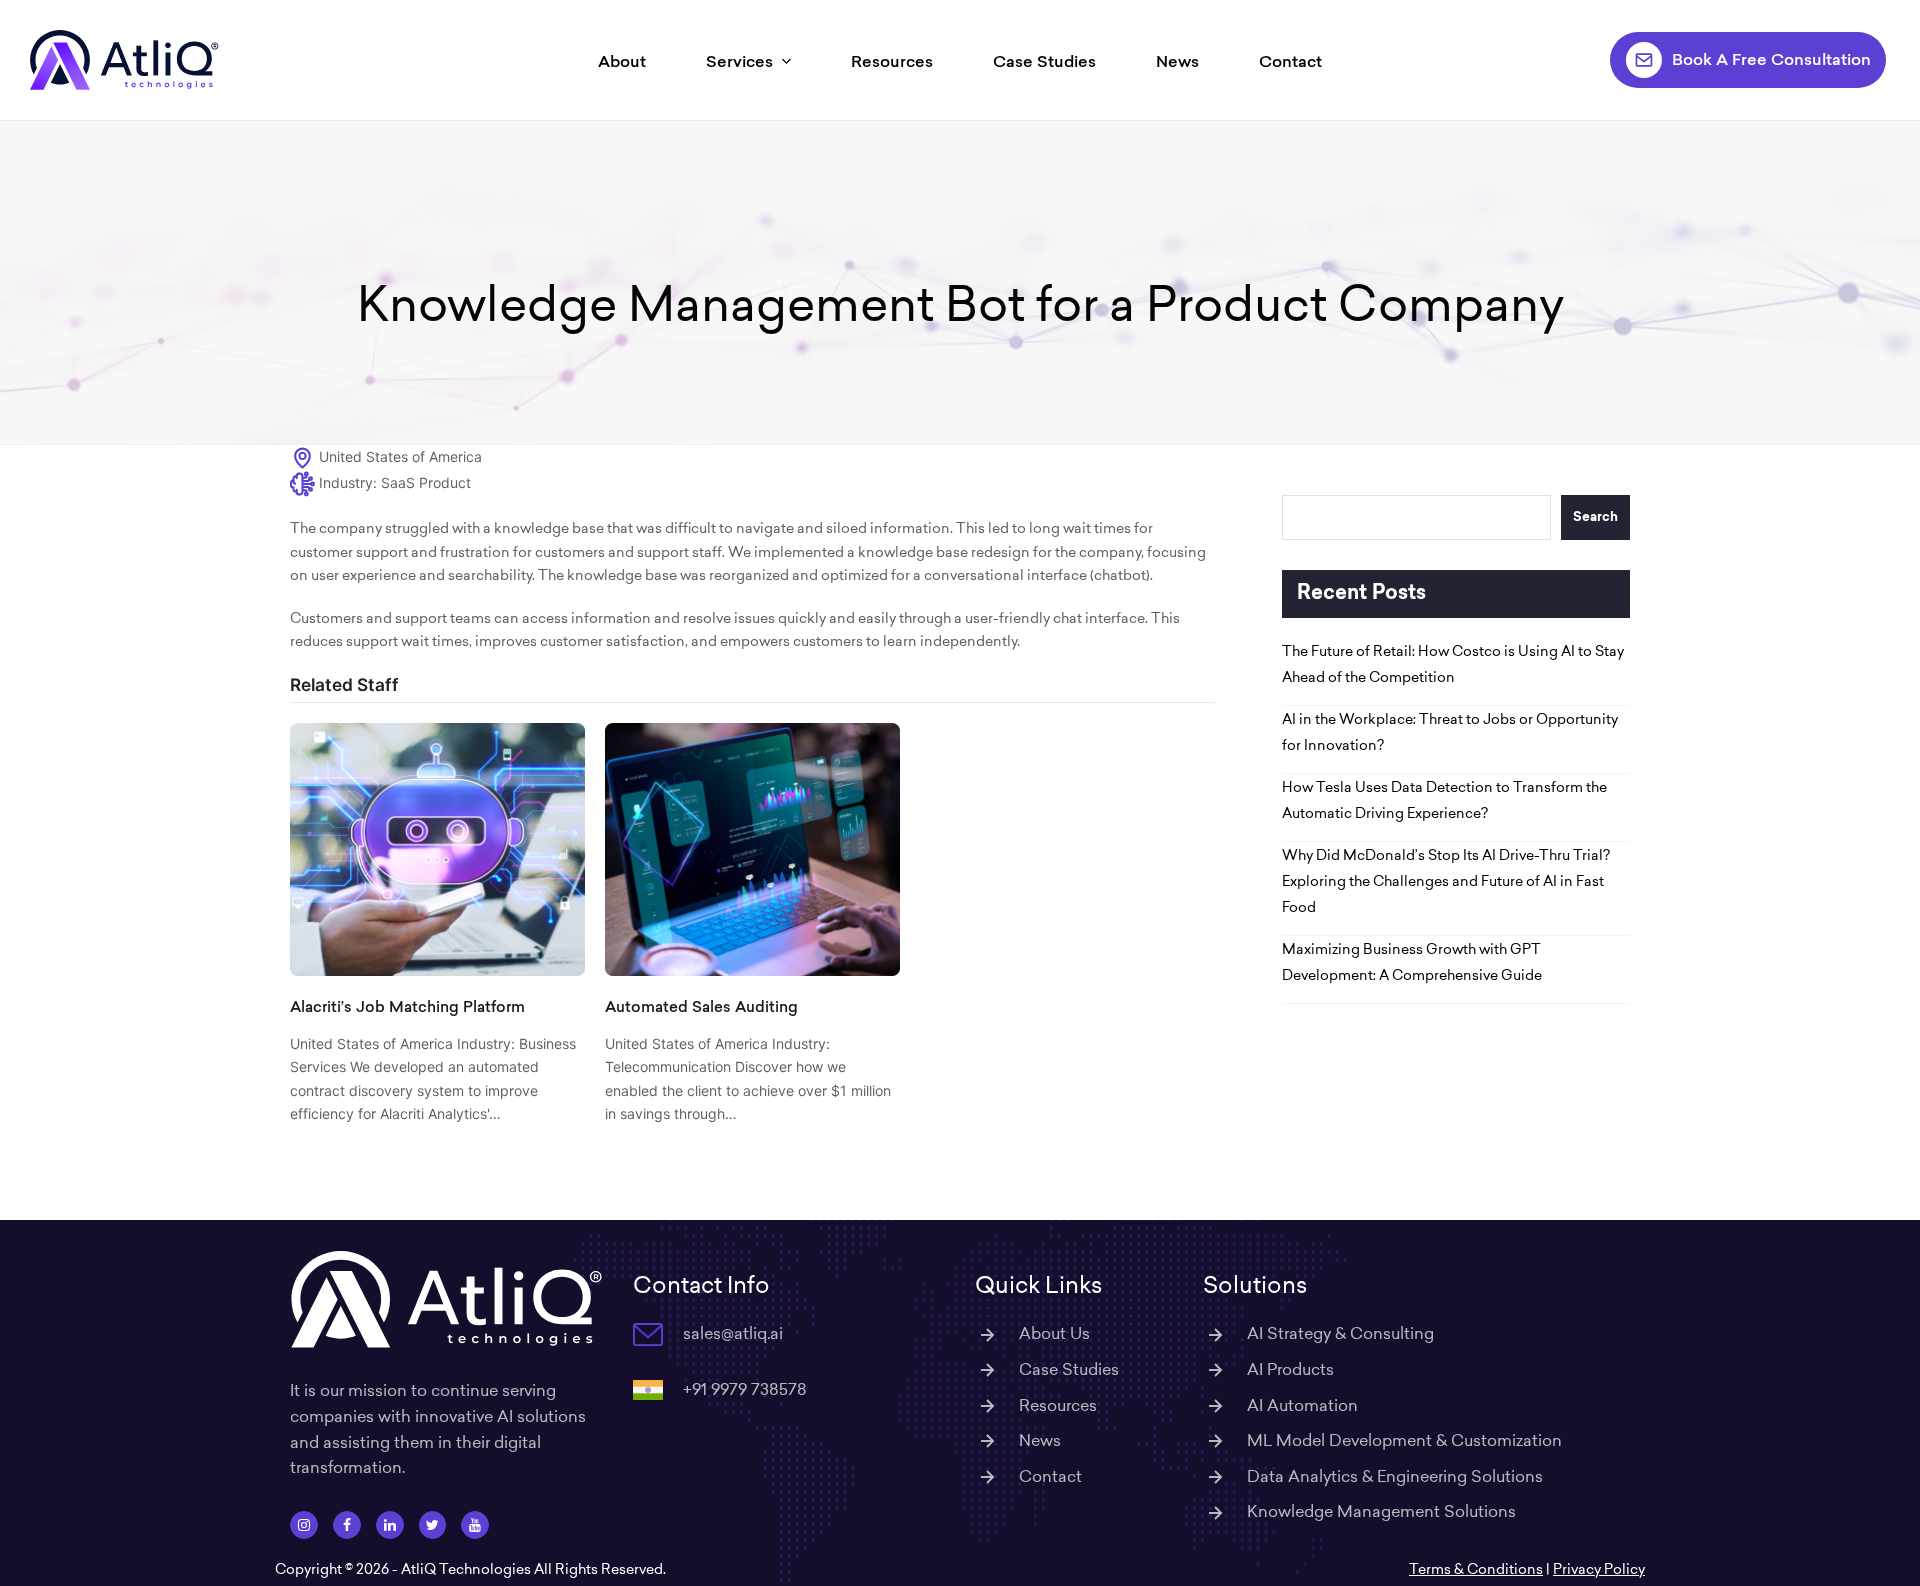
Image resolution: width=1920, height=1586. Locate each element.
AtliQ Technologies (466, 1569)
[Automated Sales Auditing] (752, 847)
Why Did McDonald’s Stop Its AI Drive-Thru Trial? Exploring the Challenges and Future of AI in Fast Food (1446, 881)
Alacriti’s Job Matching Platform (407, 1006)
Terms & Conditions (1476, 1569)
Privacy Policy (1599, 1569)
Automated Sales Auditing (701, 1006)
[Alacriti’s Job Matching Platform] (437, 847)
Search (1595, 517)
